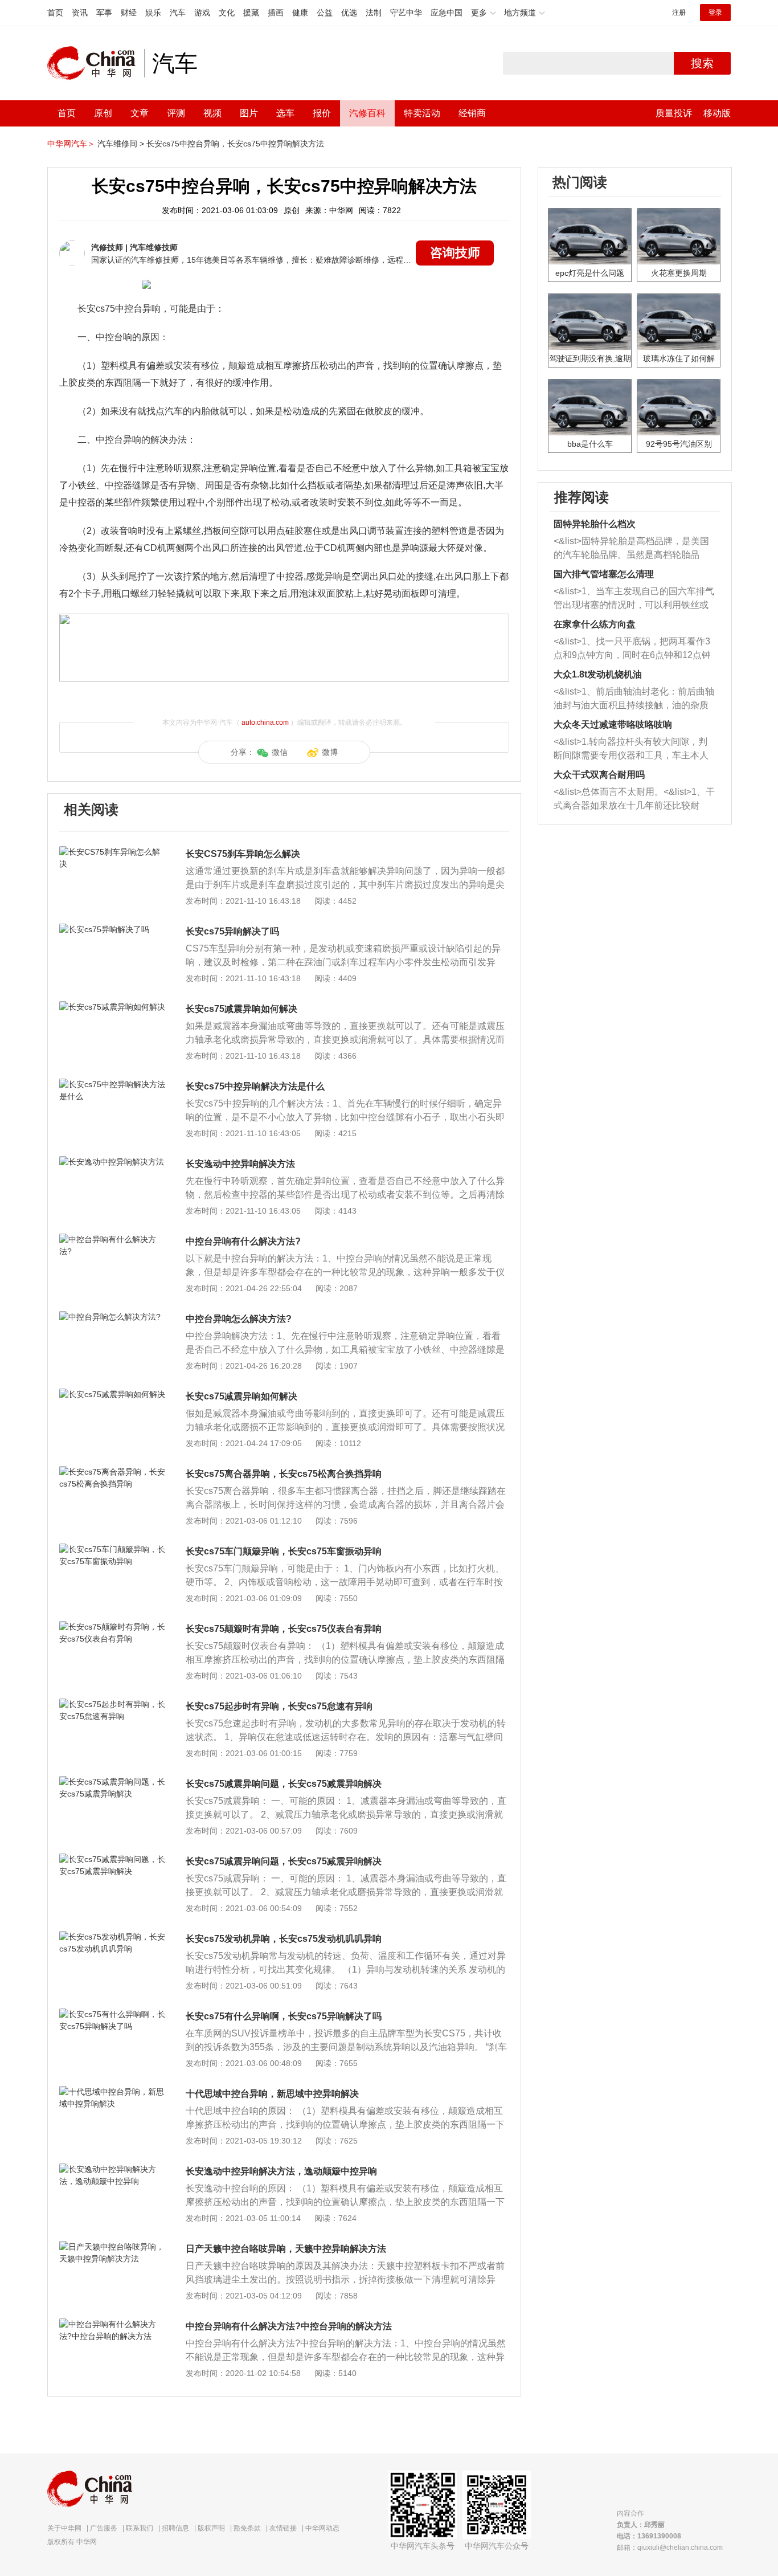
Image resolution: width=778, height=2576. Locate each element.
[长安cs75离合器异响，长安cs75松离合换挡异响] (112, 1472)
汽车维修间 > (121, 144)
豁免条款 (247, 2528)
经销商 (472, 113)
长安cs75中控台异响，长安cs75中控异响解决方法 (235, 144)
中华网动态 (322, 2528)
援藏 (251, 13)
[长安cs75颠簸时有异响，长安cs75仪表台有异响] (112, 1627)
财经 (129, 13)
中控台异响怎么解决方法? (239, 1319)
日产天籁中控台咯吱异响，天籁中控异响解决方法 (286, 2249)
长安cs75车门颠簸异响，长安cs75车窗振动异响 (284, 1551)
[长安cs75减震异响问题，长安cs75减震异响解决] (112, 1782)
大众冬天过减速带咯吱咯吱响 (613, 724)
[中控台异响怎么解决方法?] (112, 1317)
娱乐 (153, 13)
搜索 (702, 63)
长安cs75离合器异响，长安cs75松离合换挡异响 (284, 1474)
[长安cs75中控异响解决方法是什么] (112, 1084)
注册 (679, 13)
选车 (285, 113)
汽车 (178, 13)
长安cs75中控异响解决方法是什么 (255, 1086)
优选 (349, 13)
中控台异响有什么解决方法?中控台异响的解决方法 (289, 2326)
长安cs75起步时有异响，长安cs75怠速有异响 (279, 1706)
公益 (325, 13)
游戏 (202, 13)
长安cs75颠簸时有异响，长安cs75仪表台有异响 (284, 1629)
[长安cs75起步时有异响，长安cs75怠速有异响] (112, 1704)
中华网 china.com (96, 63)
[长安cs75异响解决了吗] (112, 929)
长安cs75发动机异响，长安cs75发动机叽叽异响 (284, 1939)
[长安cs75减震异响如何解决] (112, 1007)
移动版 (717, 113)
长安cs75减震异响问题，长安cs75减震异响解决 (284, 1784)
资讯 (80, 13)
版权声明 (211, 2528)
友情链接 (283, 2528)
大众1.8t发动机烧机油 (598, 674)
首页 (55, 13)
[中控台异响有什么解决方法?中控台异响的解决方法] (112, 2324)
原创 (103, 113)
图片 (249, 113)
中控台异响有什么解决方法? (243, 1241)
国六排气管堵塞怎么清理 (604, 574)
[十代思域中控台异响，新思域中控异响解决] (112, 2092)
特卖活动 (422, 113)
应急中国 (447, 13)
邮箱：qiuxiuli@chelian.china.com (670, 2548)
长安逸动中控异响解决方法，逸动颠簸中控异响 (281, 2171)
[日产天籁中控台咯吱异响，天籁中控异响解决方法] (112, 2247)
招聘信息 (175, 2528)
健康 (300, 13)
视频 (212, 113)
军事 (104, 13)
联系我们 (140, 2528)
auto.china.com (265, 722)
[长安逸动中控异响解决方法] (112, 1162)
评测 (176, 113)
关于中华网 (64, 2528)
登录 (715, 13)
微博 (330, 752)
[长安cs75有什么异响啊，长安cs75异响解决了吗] (112, 2014)
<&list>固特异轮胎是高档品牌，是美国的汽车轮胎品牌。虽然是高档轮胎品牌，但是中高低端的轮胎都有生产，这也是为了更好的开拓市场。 (631, 549)
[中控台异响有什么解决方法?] (112, 1239)
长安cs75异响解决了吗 (232, 931)
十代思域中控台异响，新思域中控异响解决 (272, 2094)
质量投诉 (674, 113)
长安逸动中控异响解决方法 (240, 1164)
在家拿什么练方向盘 (595, 624)
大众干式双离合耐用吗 (599, 775)
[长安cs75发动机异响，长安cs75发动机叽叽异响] (112, 1937)
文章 (140, 113)
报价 (322, 113)
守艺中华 (406, 13)
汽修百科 (367, 113)
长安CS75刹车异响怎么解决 (243, 854)
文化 (227, 13)
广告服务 (104, 2528)
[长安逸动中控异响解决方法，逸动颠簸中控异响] (112, 2169)
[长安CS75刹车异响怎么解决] (112, 852)
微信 (280, 752)
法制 (374, 13)
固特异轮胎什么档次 (595, 524)
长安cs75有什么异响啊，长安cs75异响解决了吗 (284, 2016)
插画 (276, 13)
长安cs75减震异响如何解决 (241, 1009)
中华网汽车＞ (71, 144)
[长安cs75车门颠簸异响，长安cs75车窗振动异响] (112, 1549)
